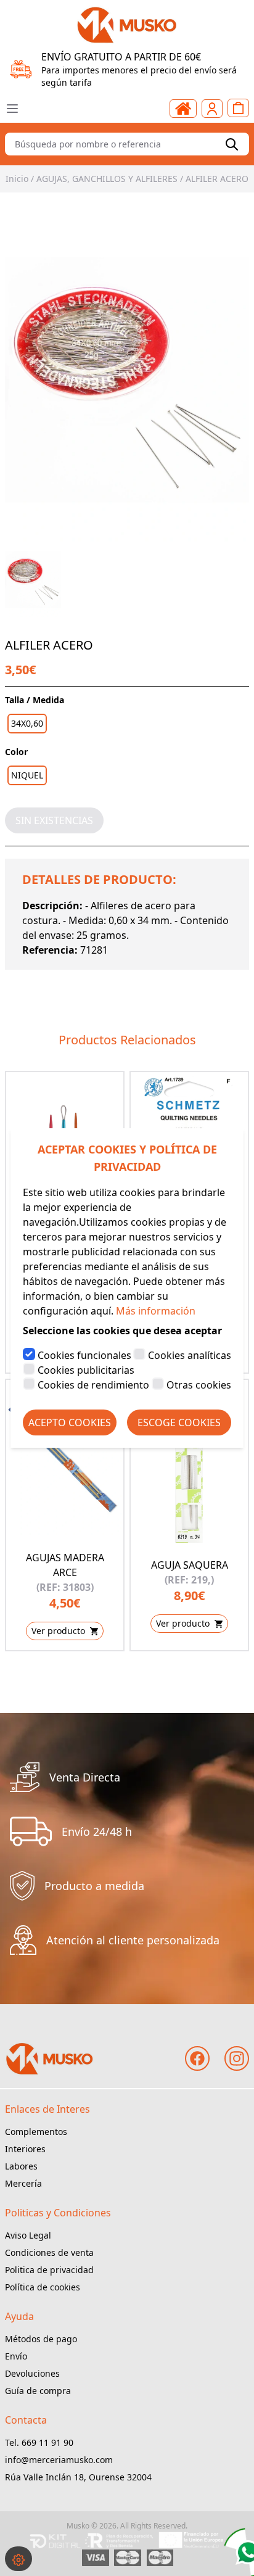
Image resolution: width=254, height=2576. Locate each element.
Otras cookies (199, 1385)
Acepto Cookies (70, 1422)
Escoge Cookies (179, 1422)
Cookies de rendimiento (93, 1385)
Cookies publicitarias (86, 1370)
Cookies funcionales (84, 1355)
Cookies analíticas (190, 1355)
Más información (156, 1311)
